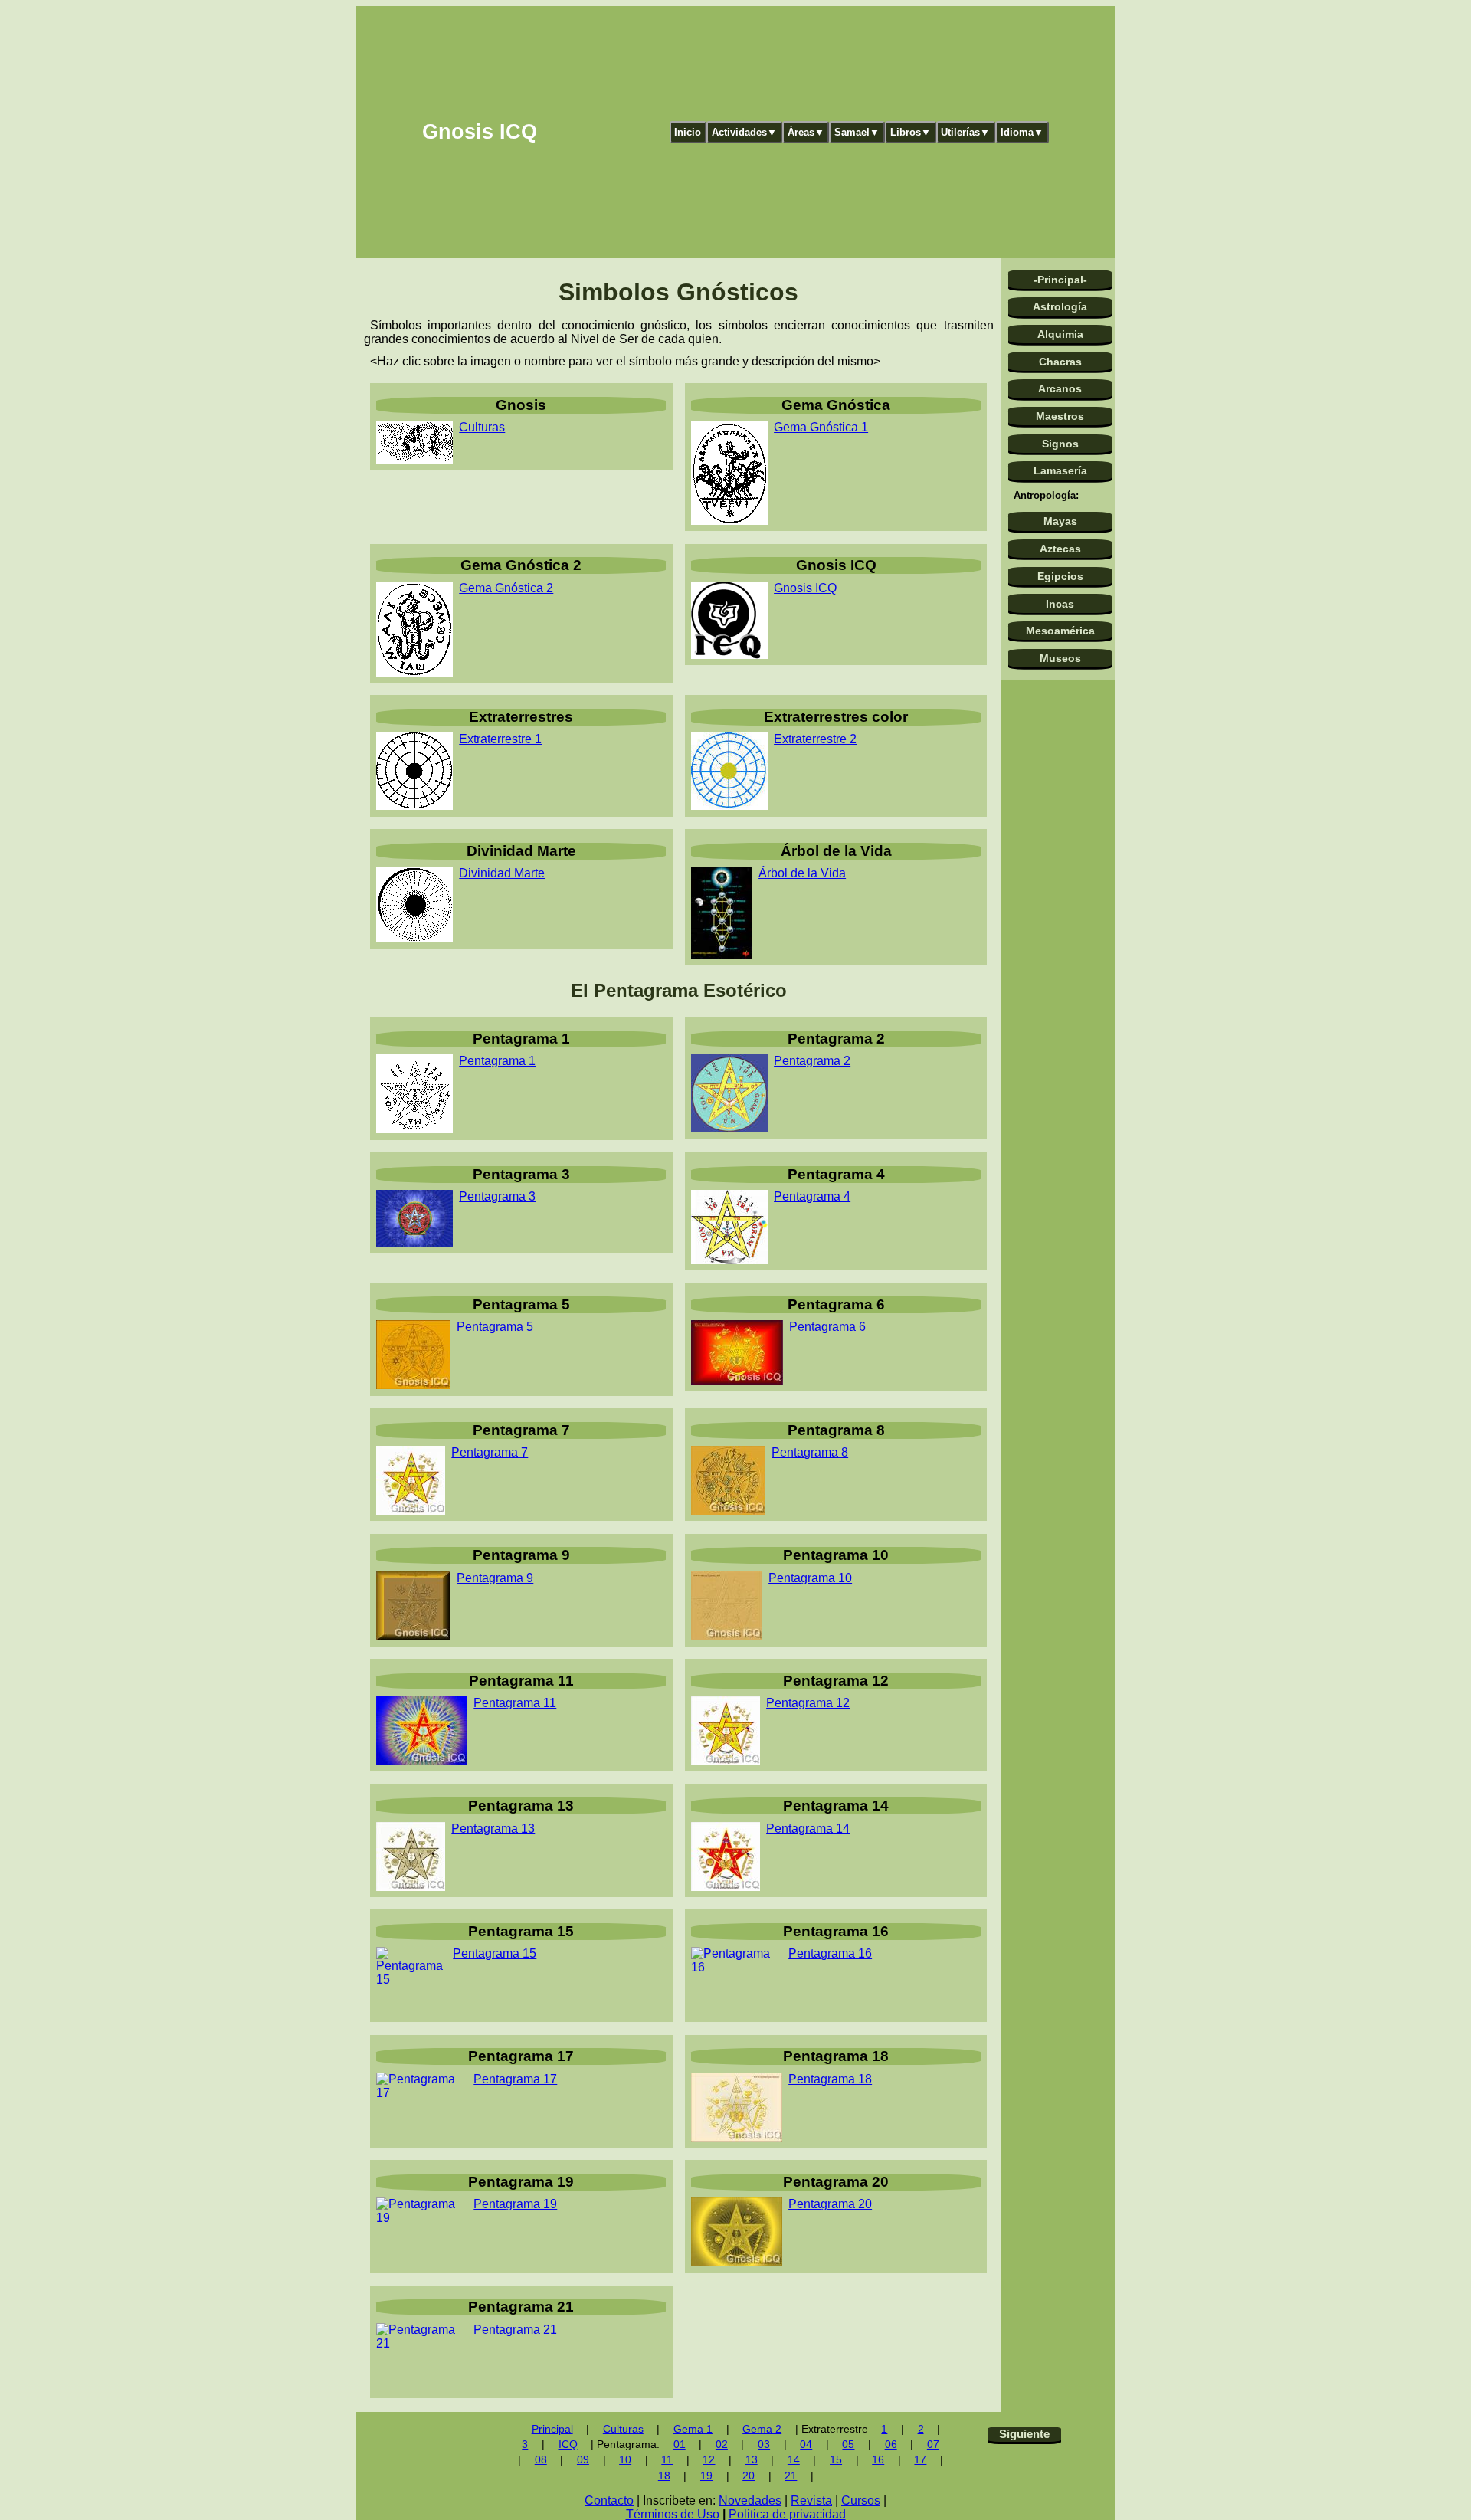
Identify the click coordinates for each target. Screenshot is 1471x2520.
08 (541, 2460)
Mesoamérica (1060, 631)
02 (722, 2445)
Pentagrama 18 (830, 2079)
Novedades (750, 2500)
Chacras (1060, 362)
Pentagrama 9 (495, 1578)
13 (752, 2460)
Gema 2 (762, 2429)
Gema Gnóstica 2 (506, 588)
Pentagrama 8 (810, 1452)
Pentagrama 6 (827, 1327)
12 (709, 2460)
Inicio (688, 132)
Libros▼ (911, 132)
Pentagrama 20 (830, 2204)
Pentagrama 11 (515, 1703)
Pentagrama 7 (490, 1452)
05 (848, 2445)
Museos (1060, 658)
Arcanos (1060, 388)
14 (794, 2460)
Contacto (609, 2500)
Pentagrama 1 (497, 1061)
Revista (811, 2500)
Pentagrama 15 (495, 1953)
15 (836, 2460)
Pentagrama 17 (515, 2079)
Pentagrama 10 (810, 1578)
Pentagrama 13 (493, 1829)
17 (920, 2460)
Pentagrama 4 (812, 1196)
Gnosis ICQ (805, 588)
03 (764, 2445)
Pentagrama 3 (497, 1196)
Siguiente (1024, 2434)
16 (878, 2460)
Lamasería (1060, 470)
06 (891, 2445)
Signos (1060, 444)
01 (680, 2445)
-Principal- (1060, 280)
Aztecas (1060, 549)
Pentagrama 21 (515, 2330)
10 (625, 2460)
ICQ (568, 2445)
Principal (552, 2429)
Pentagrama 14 (808, 1829)
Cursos (861, 2500)
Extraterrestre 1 (500, 739)
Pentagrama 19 (515, 2204)
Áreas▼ (806, 132)
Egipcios (1060, 576)
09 (583, 2460)
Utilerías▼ (965, 132)
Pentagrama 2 (812, 1061)
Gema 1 (693, 2429)
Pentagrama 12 (808, 1703)
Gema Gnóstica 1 (821, 427)
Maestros (1060, 416)
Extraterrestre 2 (815, 739)
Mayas (1060, 521)
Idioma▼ (1022, 132)
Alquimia (1060, 334)
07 (933, 2445)
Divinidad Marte (502, 873)
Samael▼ (857, 132)
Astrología (1060, 306)
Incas (1060, 604)
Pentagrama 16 (830, 1953)
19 (706, 2476)
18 (664, 2476)
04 (806, 2445)
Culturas (482, 427)
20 (749, 2476)
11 (667, 2460)
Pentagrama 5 (495, 1327)
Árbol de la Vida (802, 873)
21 (791, 2476)
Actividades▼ (744, 132)
